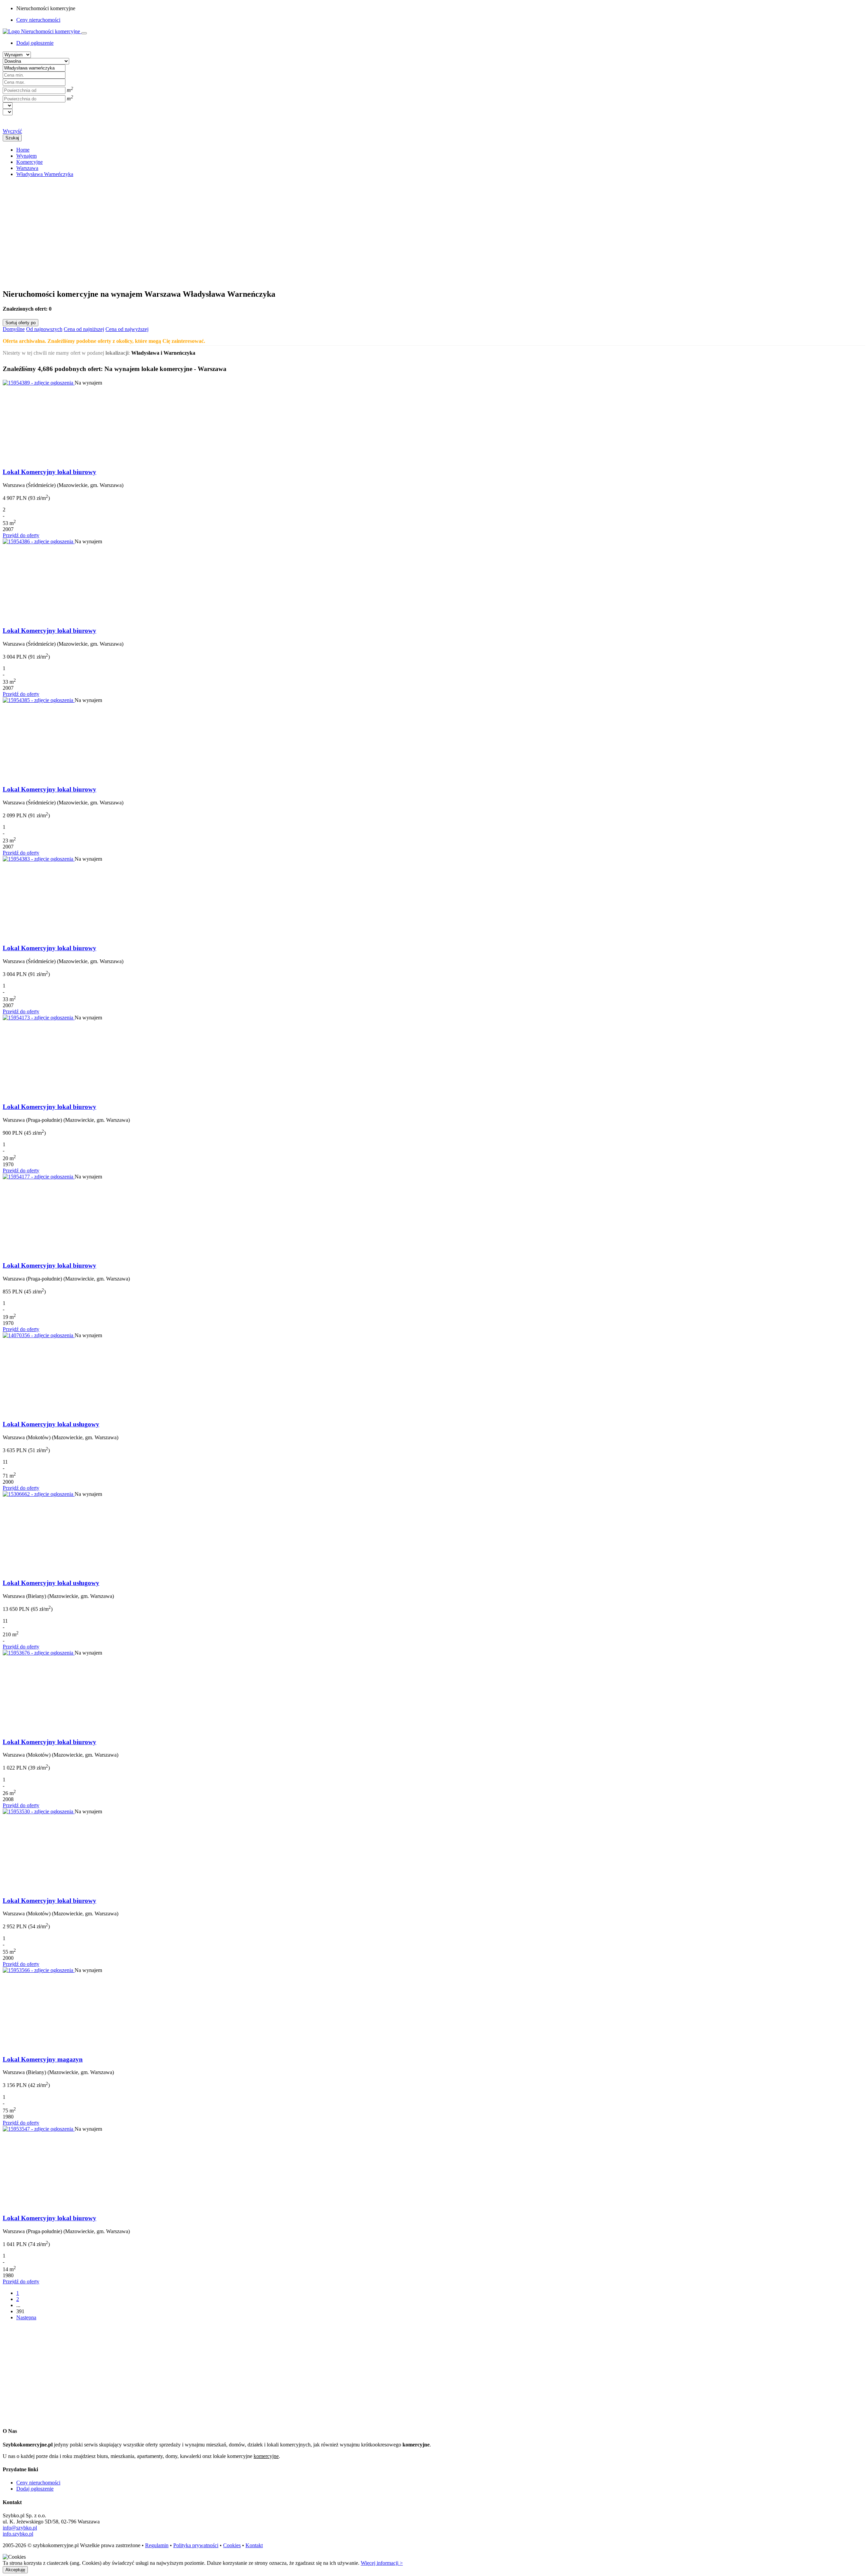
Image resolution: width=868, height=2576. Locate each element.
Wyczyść (12, 131)
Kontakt (254, 2545)
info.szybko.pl (18, 2534)
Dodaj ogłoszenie (35, 2489)
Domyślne (14, 329)
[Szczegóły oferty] (39, 383)
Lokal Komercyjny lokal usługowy (51, 1424)
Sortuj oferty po (21, 323)
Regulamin (157, 2545)
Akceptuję (15, 2570)
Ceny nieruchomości (38, 20)
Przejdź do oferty (21, 535)
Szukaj (12, 138)
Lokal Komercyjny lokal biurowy (50, 472)
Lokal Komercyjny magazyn (43, 2059)
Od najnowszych (44, 329)
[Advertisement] (206, 230)
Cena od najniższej (84, 329)
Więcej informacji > (382, 2563)
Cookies (232, 2545)
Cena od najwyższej (127, 329)
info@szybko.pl (20, 2528)
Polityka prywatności (196, 2545)
